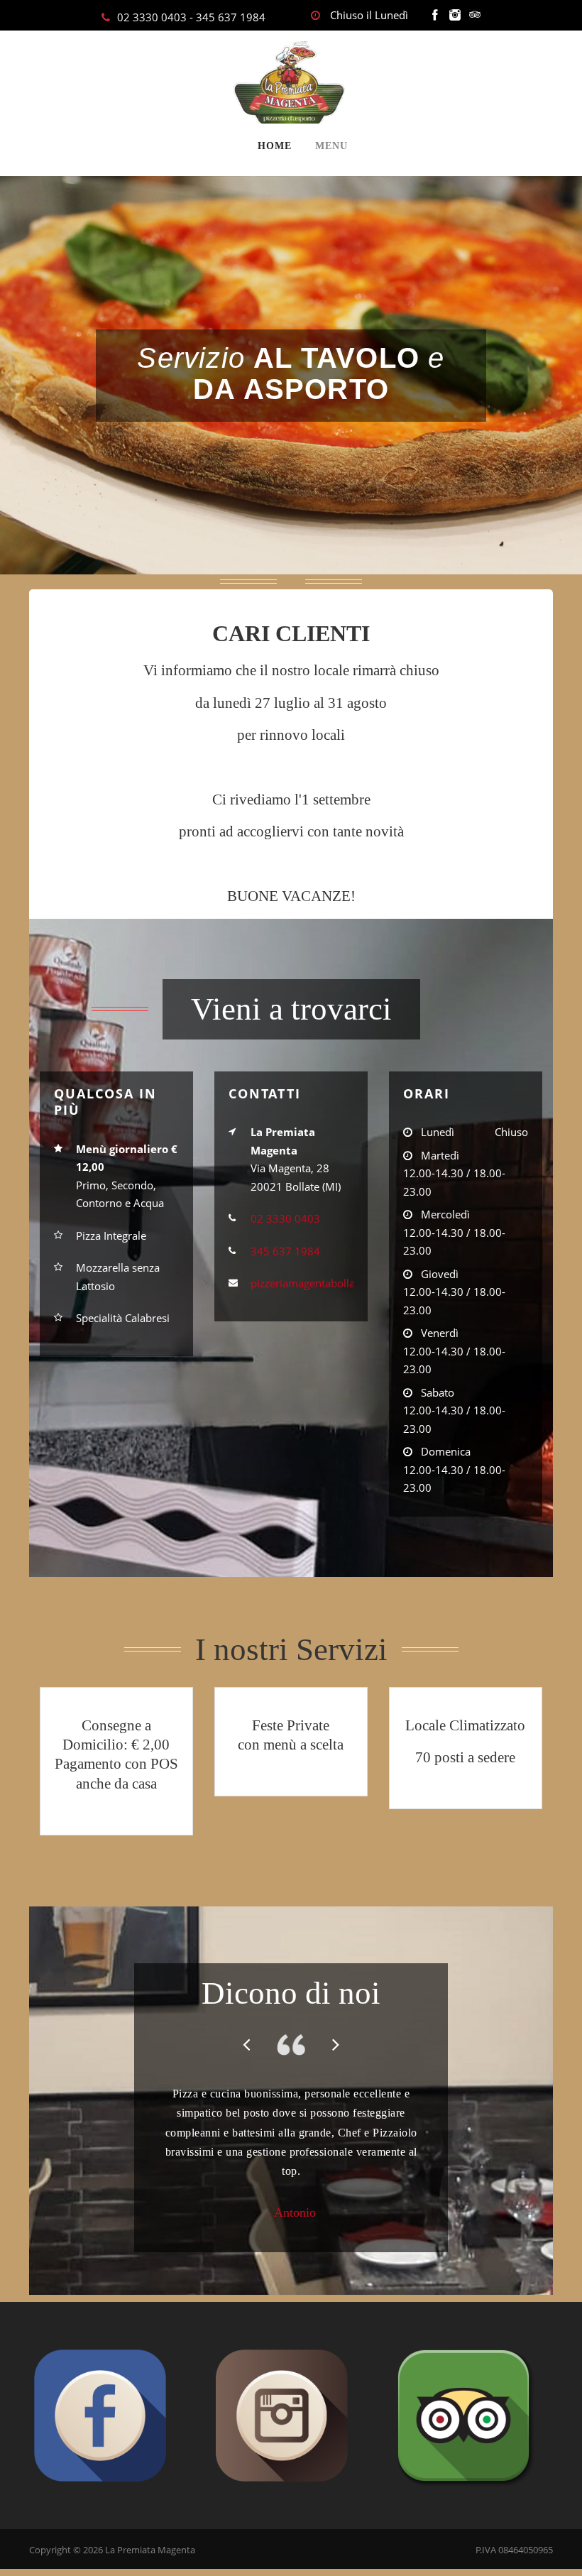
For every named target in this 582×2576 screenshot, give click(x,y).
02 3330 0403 (152, 17)
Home (275, 146)
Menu (331, 146)
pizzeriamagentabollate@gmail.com (337, 1283)
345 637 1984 (231, 17)
